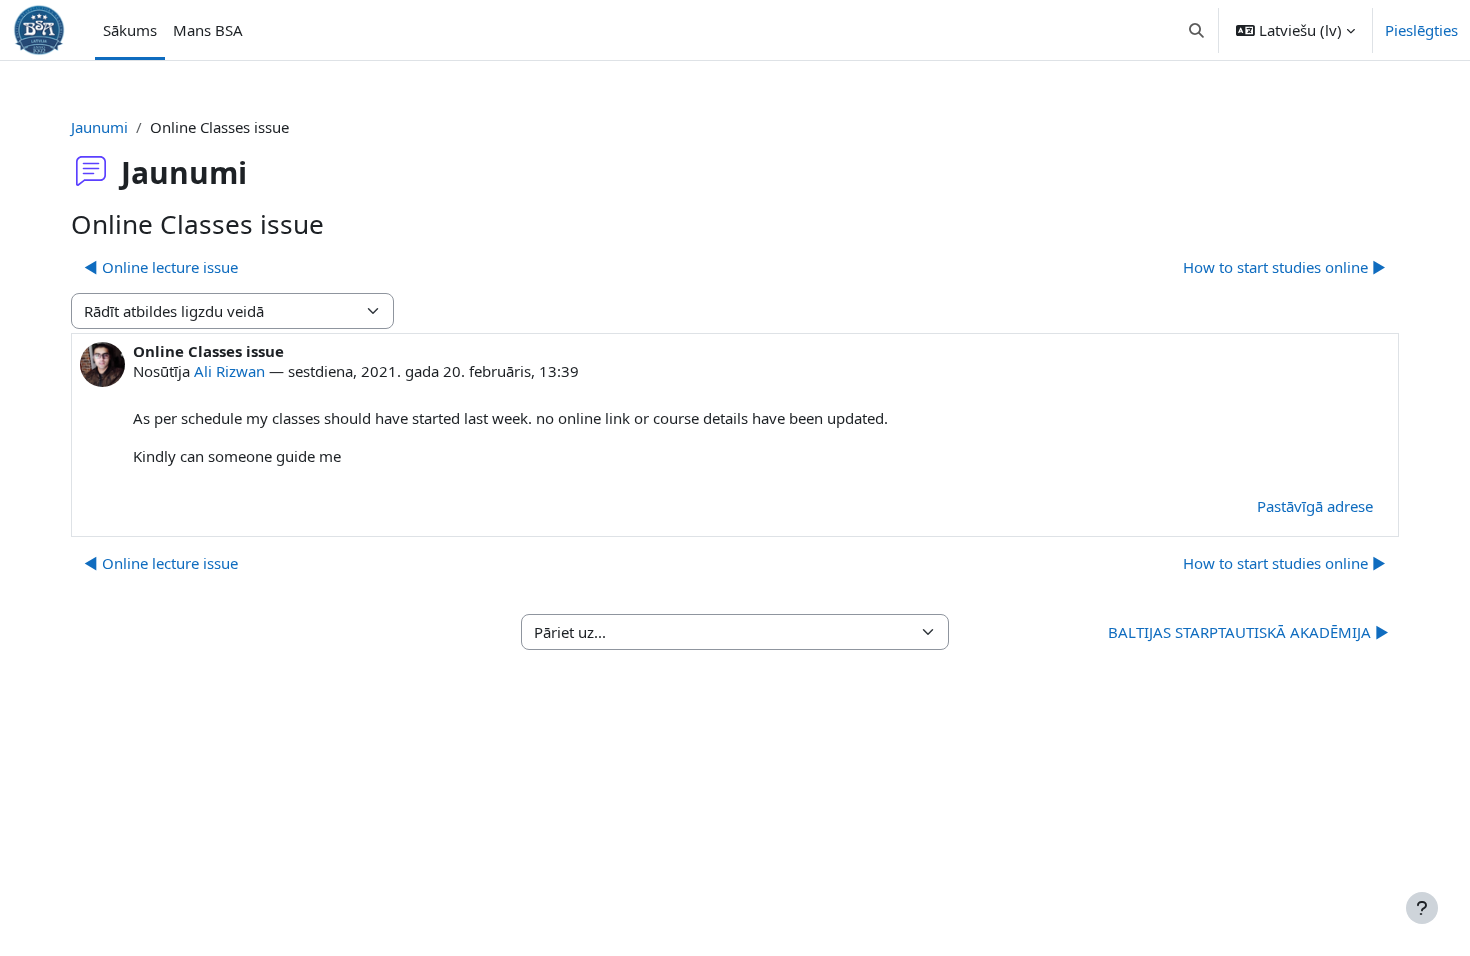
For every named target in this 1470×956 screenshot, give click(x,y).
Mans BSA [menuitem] (208, 30)
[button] (1197, 30)
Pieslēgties (1421, 30)
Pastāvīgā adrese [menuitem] (1315, 506)
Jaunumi (99, 127)
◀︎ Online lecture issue (161, 267)
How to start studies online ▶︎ (1284, 267)
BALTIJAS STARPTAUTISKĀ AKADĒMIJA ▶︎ (1248, 632)
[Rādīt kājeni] (1422, 908)
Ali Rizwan (229, 371)
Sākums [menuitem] (130, 30)
